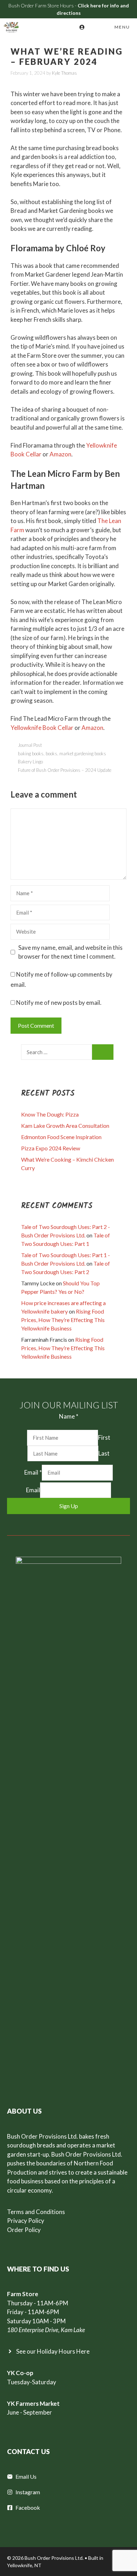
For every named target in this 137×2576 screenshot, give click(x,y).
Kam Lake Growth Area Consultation (65, 1126)
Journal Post (30, 745)
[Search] (103, 1052)
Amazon (60, 454)
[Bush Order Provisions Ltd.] (11, 27)
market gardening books (83, 754)
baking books (31, 754)
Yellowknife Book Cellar (42, 728)
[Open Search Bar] (93, 27)
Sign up (69, 1506)
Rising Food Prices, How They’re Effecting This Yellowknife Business (63, 1320)
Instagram (28, 2492)
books (51, 754)
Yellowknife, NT (24, 2565)
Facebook (28, 2507)
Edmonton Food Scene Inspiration (61, 1137)
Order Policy (24, 2230)
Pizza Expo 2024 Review (51, 1148)
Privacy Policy (26, 2221)
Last (104, 1453)
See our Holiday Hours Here (53, 2351)
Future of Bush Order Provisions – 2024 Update (65, 770)
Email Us (26, 2476)
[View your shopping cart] (72, 27)
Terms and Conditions (36, 2212)
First (104, 1437)
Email (33, 1472)
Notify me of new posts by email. (59, 1003)
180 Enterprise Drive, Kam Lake (46, 2330)
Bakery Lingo (30, 762)
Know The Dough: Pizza (50, 1114)
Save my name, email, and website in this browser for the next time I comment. (70, 952)
